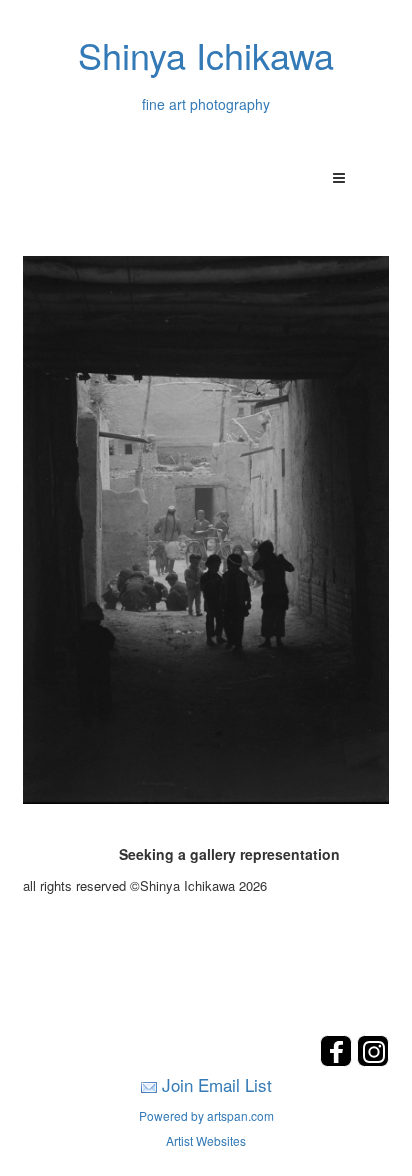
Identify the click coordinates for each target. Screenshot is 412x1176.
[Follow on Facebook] (338, 1060)
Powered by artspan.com (206, 1115)
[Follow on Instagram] (373, 1060)
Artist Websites (206, 1140)
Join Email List (217, 1084)
